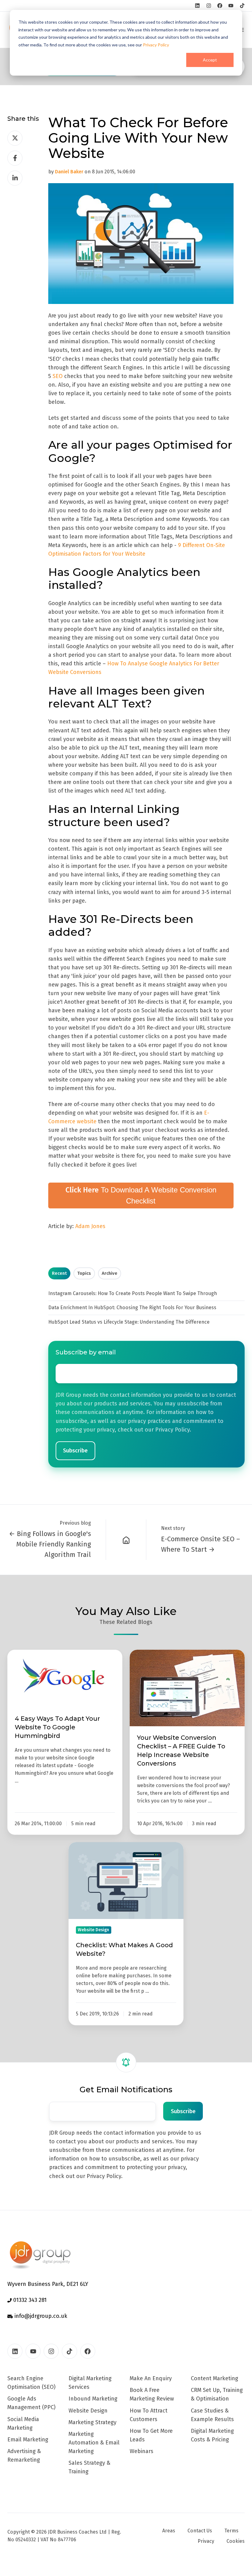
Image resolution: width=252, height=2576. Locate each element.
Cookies (236, 2541)
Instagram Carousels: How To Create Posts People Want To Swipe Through (133, 1293)
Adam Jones (90, 1226)
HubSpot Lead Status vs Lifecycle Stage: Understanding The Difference (129, 1322)
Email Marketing (28, 2440)
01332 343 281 (29, 2300)
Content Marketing (215, 2378)
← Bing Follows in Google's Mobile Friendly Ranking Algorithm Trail (50, 1544)
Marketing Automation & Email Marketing (94, 2443)
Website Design (88, 2411)
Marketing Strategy (93, 2422)
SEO (58, 376)
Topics (84, 1273)
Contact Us (200, 2531)
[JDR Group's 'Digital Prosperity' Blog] (126, 1540)
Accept (210, 60)
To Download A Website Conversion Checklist (141, 1195)
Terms (231, 2531)
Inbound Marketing (93, 2399)
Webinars (142, 2451)
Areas (169, 2531)
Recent (59, 1273)
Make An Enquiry (151, 2378)
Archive (110, 1273)
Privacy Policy (156, 45)
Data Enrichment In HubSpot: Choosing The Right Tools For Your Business (132, 1308)
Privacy (206, 2541)
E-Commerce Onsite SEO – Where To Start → (201, 1544)
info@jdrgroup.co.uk (40, 2316)
